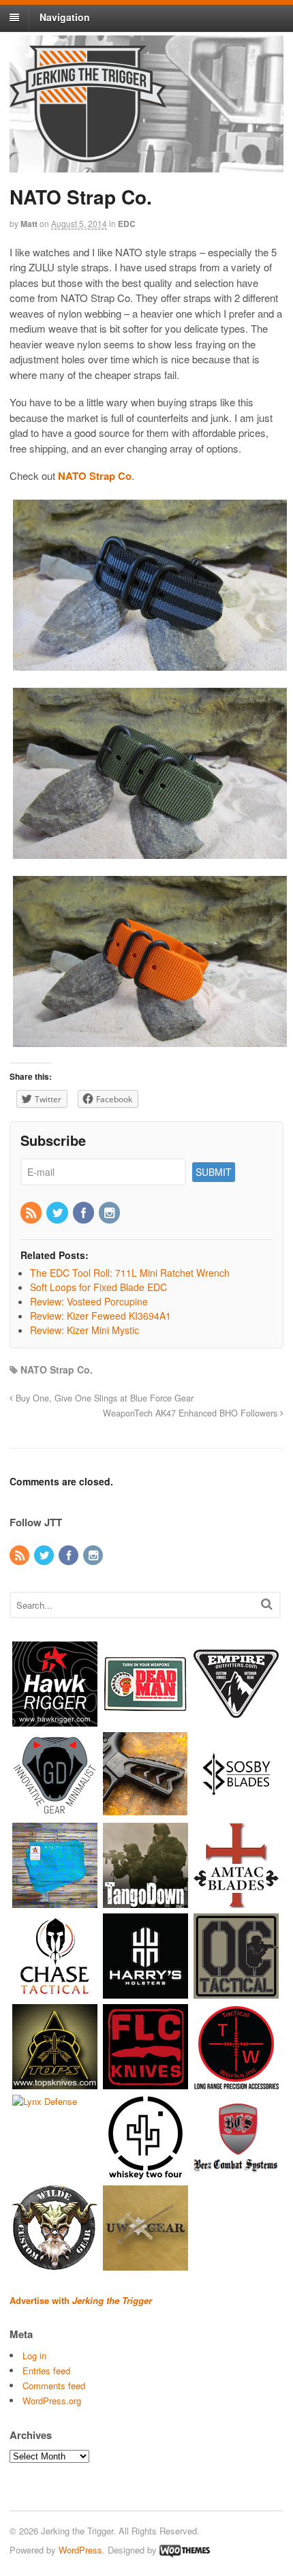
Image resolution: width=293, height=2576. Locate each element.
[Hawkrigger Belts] (55, 1720)
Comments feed (54, 2385)
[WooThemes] (185, 2550)
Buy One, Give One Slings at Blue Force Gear (103, 1398)
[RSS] (32, 1213)
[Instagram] (110, 1213)
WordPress (80, 2550)
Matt (29, 224)
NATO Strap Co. (57, 1369)
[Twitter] (58, 1213)
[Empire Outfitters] (236, 1720)
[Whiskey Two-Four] (145, 2173)
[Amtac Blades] (236, 1901)
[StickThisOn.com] (145, 1720)
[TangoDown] (145, 1901)
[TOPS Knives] (55, 2083)
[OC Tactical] (236, 1992)
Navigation (65, 17)
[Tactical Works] (236, 2083)
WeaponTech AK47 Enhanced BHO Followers (191, 1413)
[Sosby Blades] (236, 1811)
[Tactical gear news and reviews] (88, 155)
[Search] (267, 1604)
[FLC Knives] (145, 2083)
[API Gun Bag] (55, 1901)
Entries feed (46, 2370)
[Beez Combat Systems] (236, 2173)
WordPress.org (52, 2400)
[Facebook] (84, 1213)
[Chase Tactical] (55, 1992)
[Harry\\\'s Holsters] (145, 1992)
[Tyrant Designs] (145, 1811)
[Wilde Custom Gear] (55, 2264)
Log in (34, 2355)
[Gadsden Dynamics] (55, 1811)
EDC (127, 224)
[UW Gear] (145, 2264)
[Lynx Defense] (45, 2101)
